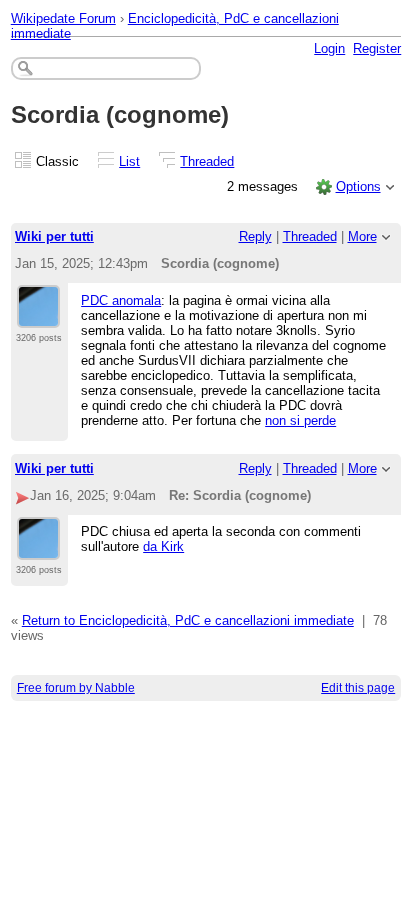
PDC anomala (121, 300)
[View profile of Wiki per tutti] (38, 316)
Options (358, 186)
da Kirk (163, 546)
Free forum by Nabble (76, 688)
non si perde (300, 420)
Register (377, 48)
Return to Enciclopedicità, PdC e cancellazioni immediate (188, 620)
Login (329, 48)
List (129, 161)
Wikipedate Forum (63, 18)
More (362, 236)
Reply (255, 236)
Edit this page (358, 688)
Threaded (207, 161)
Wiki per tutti (54, 236)
